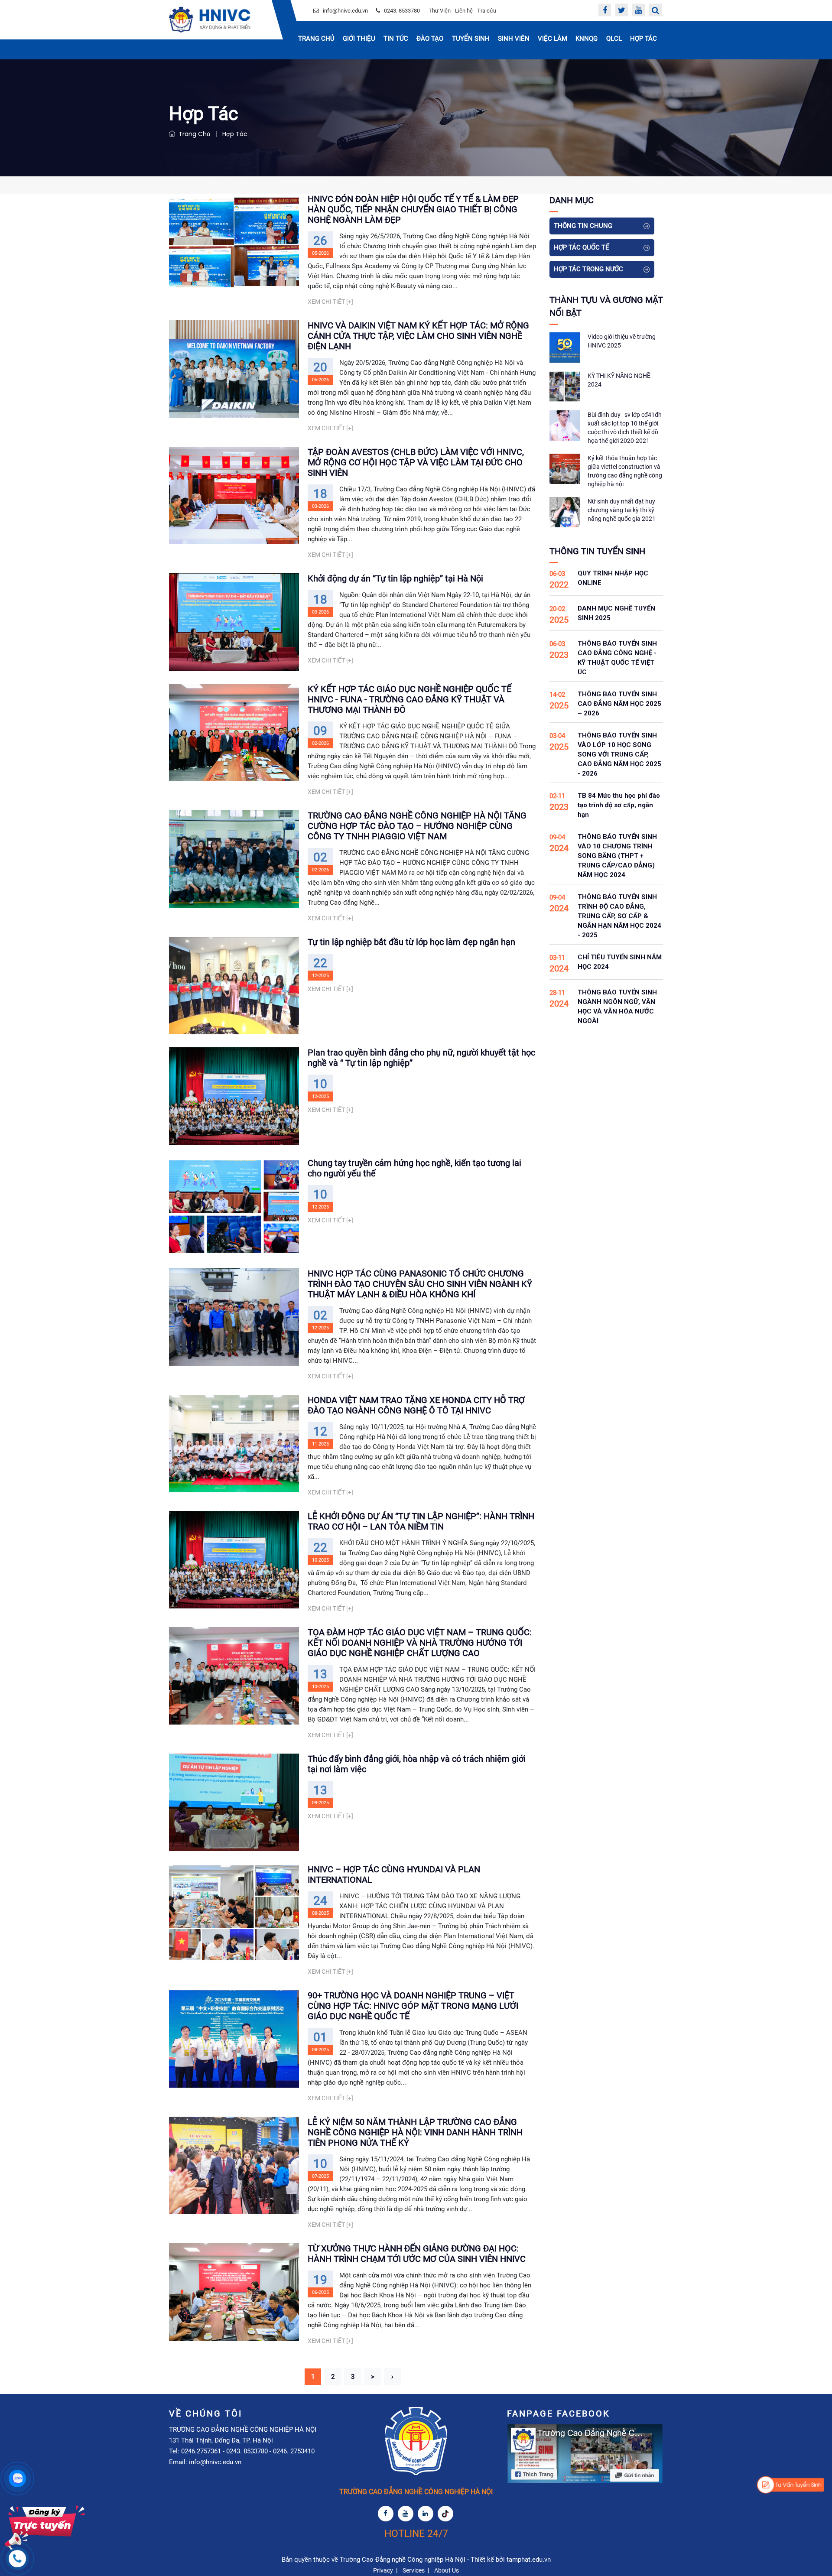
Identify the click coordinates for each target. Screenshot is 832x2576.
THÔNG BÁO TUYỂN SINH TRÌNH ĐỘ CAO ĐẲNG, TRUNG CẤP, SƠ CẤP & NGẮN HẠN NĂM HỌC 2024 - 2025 (619, 916)
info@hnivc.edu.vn (345, 11)
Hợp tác (643, 39)
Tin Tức (396, 39)
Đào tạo (430, 39)
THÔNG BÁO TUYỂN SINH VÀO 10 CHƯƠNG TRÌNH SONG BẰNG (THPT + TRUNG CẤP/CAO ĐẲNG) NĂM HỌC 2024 (617, 856)
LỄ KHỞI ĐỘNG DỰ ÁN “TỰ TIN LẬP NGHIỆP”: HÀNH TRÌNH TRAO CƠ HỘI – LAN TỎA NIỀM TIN (421, 1521)
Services (414, 2570)
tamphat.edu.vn (529, 2560)
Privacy (383, 2570)
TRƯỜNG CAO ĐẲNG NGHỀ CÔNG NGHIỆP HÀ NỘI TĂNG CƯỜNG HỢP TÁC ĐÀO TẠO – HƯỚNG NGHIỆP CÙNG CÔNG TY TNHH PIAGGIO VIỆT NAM (417, 826)
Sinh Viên (514, 39)
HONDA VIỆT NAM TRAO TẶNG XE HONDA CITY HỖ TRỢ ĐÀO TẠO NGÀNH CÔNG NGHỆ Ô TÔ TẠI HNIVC (416, 1405)
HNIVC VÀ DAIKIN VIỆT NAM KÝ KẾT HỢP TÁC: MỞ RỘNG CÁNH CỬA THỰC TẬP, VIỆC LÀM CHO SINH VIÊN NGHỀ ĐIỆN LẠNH (418, 336)
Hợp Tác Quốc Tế (582, 247)
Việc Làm (552, 39)
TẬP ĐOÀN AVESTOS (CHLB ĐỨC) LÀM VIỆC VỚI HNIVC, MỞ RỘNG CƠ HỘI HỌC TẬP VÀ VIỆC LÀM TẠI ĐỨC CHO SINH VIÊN (416, 462)
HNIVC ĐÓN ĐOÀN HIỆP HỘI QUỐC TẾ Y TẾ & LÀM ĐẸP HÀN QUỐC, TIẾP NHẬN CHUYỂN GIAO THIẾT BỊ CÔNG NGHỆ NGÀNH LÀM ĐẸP (413, 209)
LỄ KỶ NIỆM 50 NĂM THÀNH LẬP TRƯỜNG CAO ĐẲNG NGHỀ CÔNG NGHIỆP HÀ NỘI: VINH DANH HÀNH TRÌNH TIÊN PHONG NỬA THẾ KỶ (415, 2132)
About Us (447, 2570)
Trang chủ (316, 39)
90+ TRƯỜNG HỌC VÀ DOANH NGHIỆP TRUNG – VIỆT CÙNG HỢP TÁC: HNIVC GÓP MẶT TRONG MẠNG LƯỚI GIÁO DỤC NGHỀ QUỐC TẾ (413, 2006)
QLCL (614, 39)
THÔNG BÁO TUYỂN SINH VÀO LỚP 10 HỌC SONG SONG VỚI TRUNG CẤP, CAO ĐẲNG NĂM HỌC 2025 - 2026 (619, 754)
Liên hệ (464, 11)
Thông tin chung (583, 226)
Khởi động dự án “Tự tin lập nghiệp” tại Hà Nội (395, 578)
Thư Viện (440, 11)
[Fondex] (210, 20)
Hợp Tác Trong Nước (588, 269)
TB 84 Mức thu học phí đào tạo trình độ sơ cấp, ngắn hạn (619, 805)
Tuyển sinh (471, 39)
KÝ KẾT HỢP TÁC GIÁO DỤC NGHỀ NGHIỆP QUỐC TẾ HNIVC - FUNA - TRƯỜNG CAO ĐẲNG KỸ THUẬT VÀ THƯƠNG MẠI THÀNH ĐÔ (409, 699)
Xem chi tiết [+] (330, 302)
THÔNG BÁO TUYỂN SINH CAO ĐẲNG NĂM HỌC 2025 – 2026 (619, 704)
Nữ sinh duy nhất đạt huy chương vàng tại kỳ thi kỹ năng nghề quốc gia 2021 (622, 510)
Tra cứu (487, 11)
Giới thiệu (359, 39)
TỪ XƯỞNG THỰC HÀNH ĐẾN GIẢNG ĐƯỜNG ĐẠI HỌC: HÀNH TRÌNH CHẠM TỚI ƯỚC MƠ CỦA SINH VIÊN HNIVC (417, 2254)
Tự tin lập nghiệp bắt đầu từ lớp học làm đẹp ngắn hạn (411, 942)
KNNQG (587, 39)
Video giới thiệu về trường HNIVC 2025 (622, 341)
